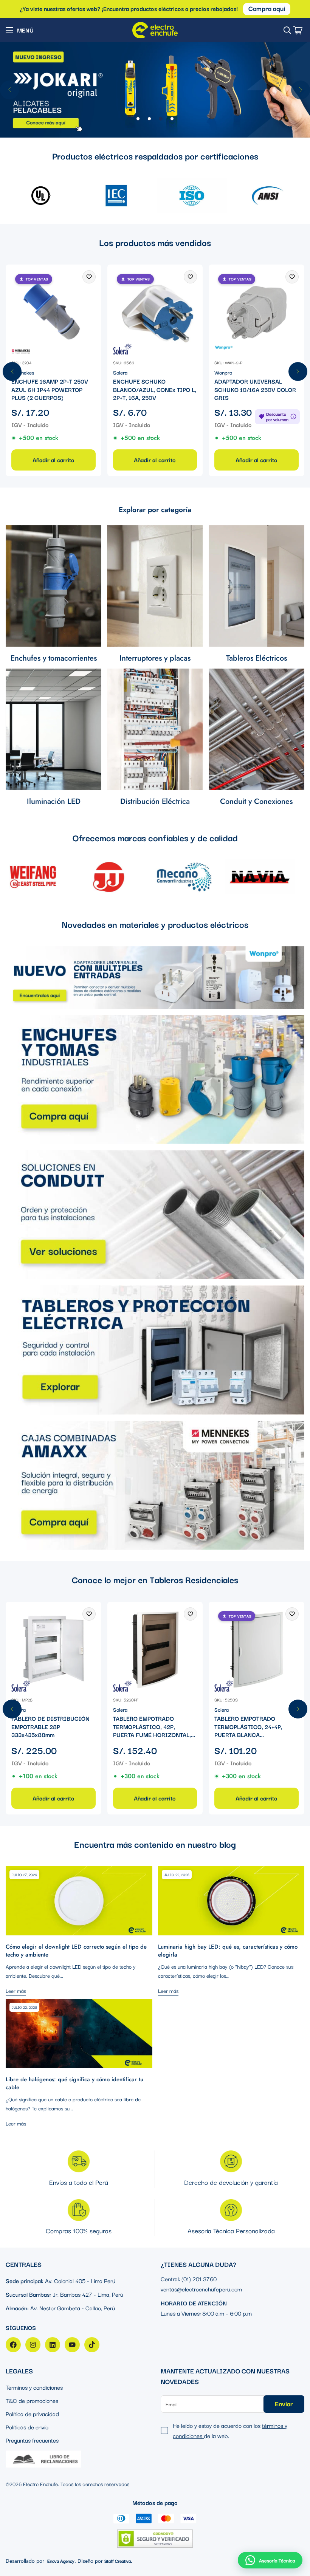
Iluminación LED (54, 801)
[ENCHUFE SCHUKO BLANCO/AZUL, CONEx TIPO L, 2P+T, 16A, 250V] (155, 312)
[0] (298, 30)
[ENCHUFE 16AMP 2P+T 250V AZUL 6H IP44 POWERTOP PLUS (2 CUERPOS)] (53, 312)
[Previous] (9, 90)
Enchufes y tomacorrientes (54, 658)
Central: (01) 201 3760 (189, 2279)
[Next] (301, 90)
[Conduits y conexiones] (257, 729)
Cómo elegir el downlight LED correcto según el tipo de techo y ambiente (76, 1951)
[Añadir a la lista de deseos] (89, 277)
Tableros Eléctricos (257, 658)
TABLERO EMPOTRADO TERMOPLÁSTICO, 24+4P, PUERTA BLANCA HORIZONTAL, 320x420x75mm (256, 1727)
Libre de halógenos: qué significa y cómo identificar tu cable (74, 2083)
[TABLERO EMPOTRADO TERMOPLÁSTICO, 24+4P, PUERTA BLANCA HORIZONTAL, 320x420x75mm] (257, 1649)
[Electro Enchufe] (155, 30)
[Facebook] (13, 2345)
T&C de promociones (32, 2400)
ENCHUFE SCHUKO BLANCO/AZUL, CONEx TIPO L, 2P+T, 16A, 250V (155, 389)
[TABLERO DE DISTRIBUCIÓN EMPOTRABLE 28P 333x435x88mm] (53, 1649)
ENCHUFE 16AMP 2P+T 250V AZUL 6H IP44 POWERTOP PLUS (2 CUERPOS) (50, 389)
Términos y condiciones (34, 2387)
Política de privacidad (32, 2413)
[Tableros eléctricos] (257, 586)
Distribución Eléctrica (155, 801)
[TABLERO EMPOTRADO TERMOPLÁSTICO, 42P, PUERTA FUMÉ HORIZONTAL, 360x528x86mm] (155, 1649)
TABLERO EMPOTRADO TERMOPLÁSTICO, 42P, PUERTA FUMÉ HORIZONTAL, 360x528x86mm (152, 1727)
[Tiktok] (92, 2345)
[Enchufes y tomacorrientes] (53, 586)
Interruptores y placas (155, 658)
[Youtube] (72, 2345)
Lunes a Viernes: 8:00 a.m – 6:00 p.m (206, 2313)
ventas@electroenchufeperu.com (201, 2289)
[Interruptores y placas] (155, 586)
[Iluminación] (53, 729)
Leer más (16, 1991)
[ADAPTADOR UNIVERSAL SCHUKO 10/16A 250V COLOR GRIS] (257, 312)
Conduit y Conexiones (256, 801)
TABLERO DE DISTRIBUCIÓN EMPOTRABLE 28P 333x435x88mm (50, 1727)
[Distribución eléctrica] (155, 729)
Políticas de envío (27, 2427)
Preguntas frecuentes (32, 2440)
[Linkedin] (53, 2345)
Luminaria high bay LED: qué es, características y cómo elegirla (228, 1951)
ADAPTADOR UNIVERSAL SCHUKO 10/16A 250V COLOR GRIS (255, 389)
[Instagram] (33, 2345)
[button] (270, 2560)
